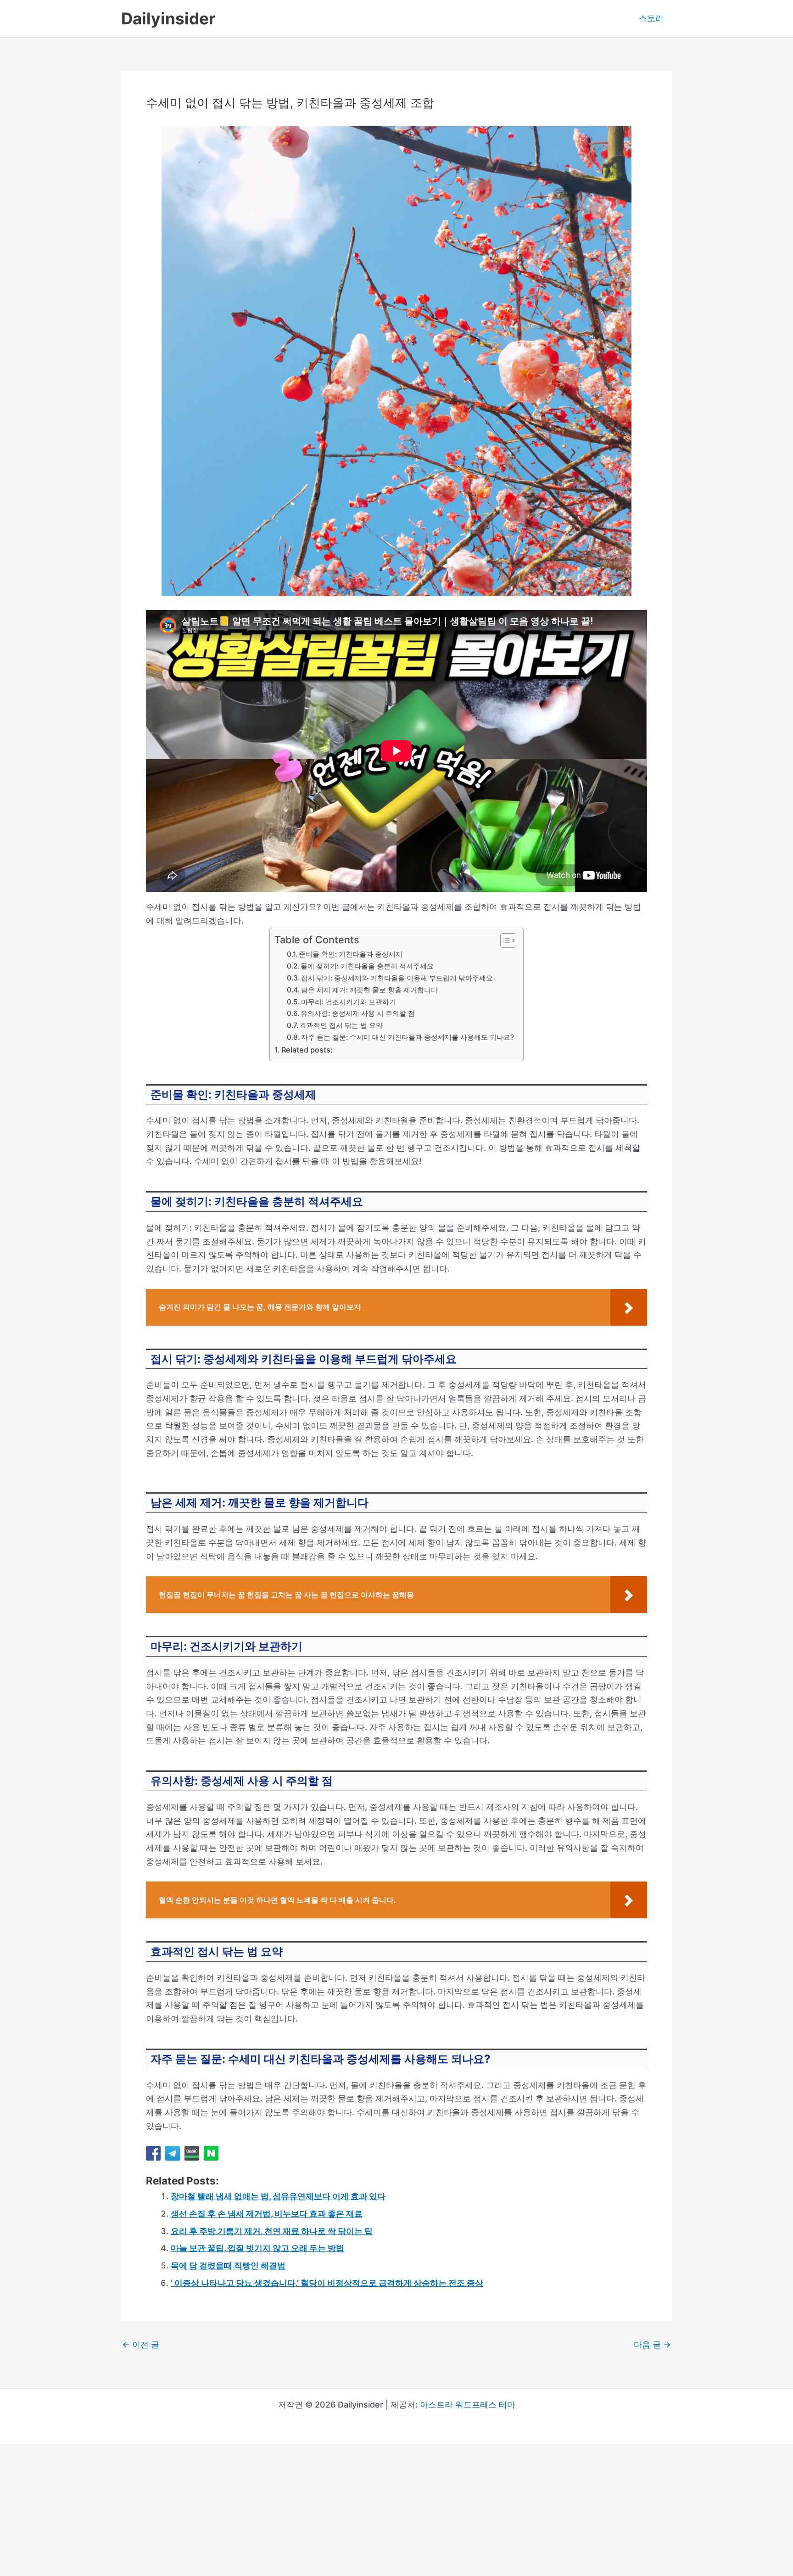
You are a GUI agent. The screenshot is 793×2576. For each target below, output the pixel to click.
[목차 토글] (504, 941)
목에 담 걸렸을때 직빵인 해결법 (228, 2265)
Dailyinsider (168, 18)
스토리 (651, 18)
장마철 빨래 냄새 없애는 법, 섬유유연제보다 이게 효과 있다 (278, 2196)
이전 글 (141, 2345)
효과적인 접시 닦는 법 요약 (341, 1025)
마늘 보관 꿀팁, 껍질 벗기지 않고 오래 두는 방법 (257, 2248)
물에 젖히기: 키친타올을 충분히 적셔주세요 (367, 966)
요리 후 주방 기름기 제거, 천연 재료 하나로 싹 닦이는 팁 (272, 2231)
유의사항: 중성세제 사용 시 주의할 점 (358, 1013)
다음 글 (652, 2345)
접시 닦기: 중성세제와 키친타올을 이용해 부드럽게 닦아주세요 (397, 978)
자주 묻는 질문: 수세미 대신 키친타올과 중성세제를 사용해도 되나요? (408, 1037)
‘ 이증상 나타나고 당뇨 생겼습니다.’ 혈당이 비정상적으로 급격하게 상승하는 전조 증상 (327, 2283)
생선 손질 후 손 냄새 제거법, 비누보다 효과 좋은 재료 (267, 2214)
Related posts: (307, 1050)
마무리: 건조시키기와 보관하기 (349, 1002)
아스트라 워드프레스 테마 (468, 2405)
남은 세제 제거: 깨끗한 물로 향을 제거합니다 (369, 990)
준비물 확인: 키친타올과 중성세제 (351, 954)
